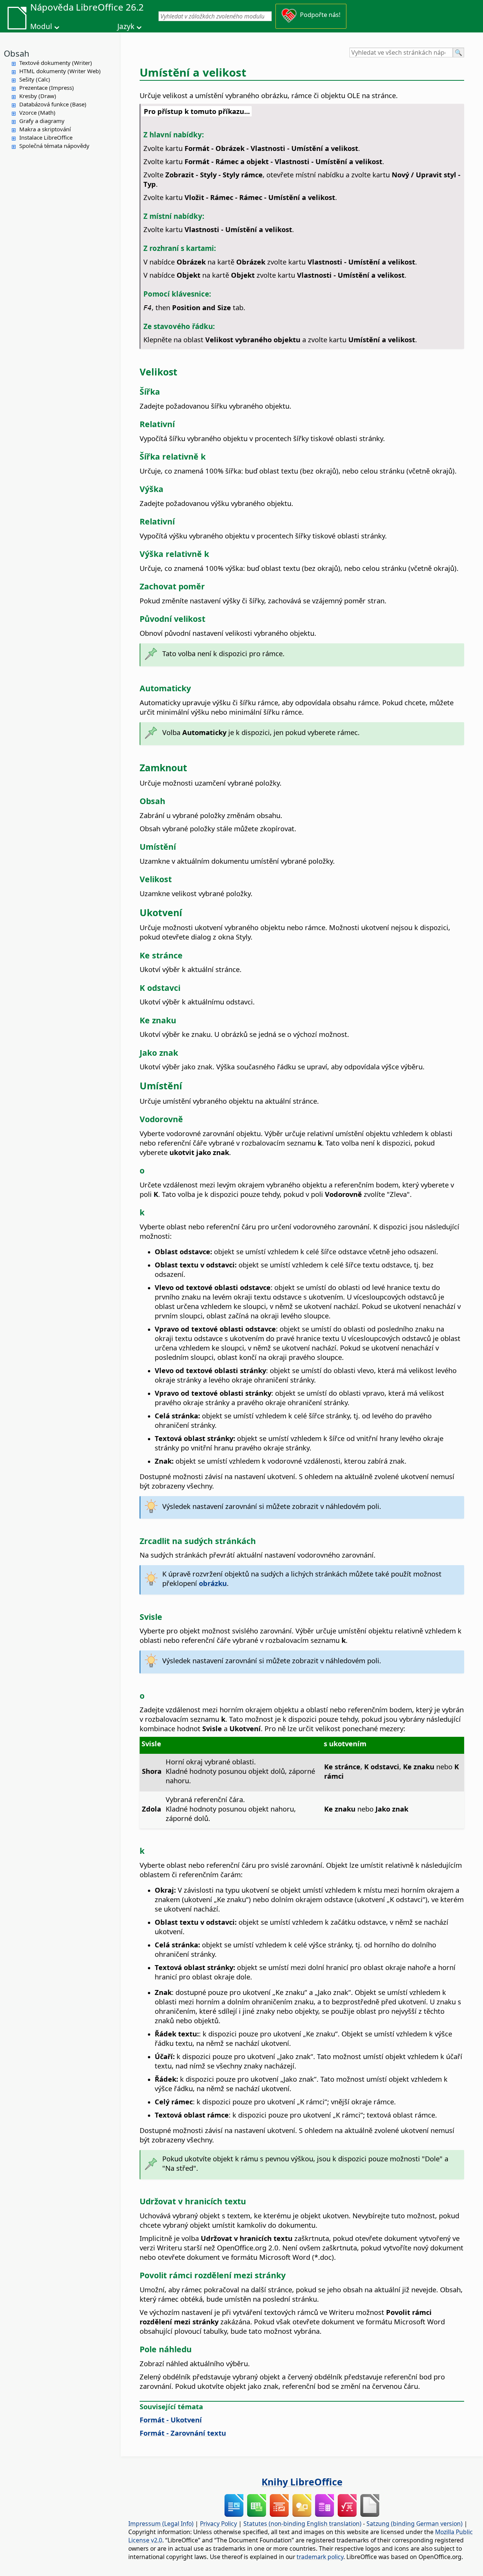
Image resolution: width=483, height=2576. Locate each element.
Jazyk (126, 26)
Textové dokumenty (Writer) (56, 63)
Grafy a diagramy (42, 121)
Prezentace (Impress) (47, 88)
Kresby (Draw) (38, 96)
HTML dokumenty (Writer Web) (60, 71)
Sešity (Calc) (35, 79)
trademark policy (320, 2557)
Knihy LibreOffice (302, 2482)
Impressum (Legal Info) (161, 2524)
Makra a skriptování (45, 129)
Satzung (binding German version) (415, 2524)
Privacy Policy (218, 2524)
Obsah (17, 53)
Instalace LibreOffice (46, 137)
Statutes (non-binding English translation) (302, 2524)
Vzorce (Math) (37, 112)
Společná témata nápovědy (54, 146)
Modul (41, 26)
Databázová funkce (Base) (53, 104)
